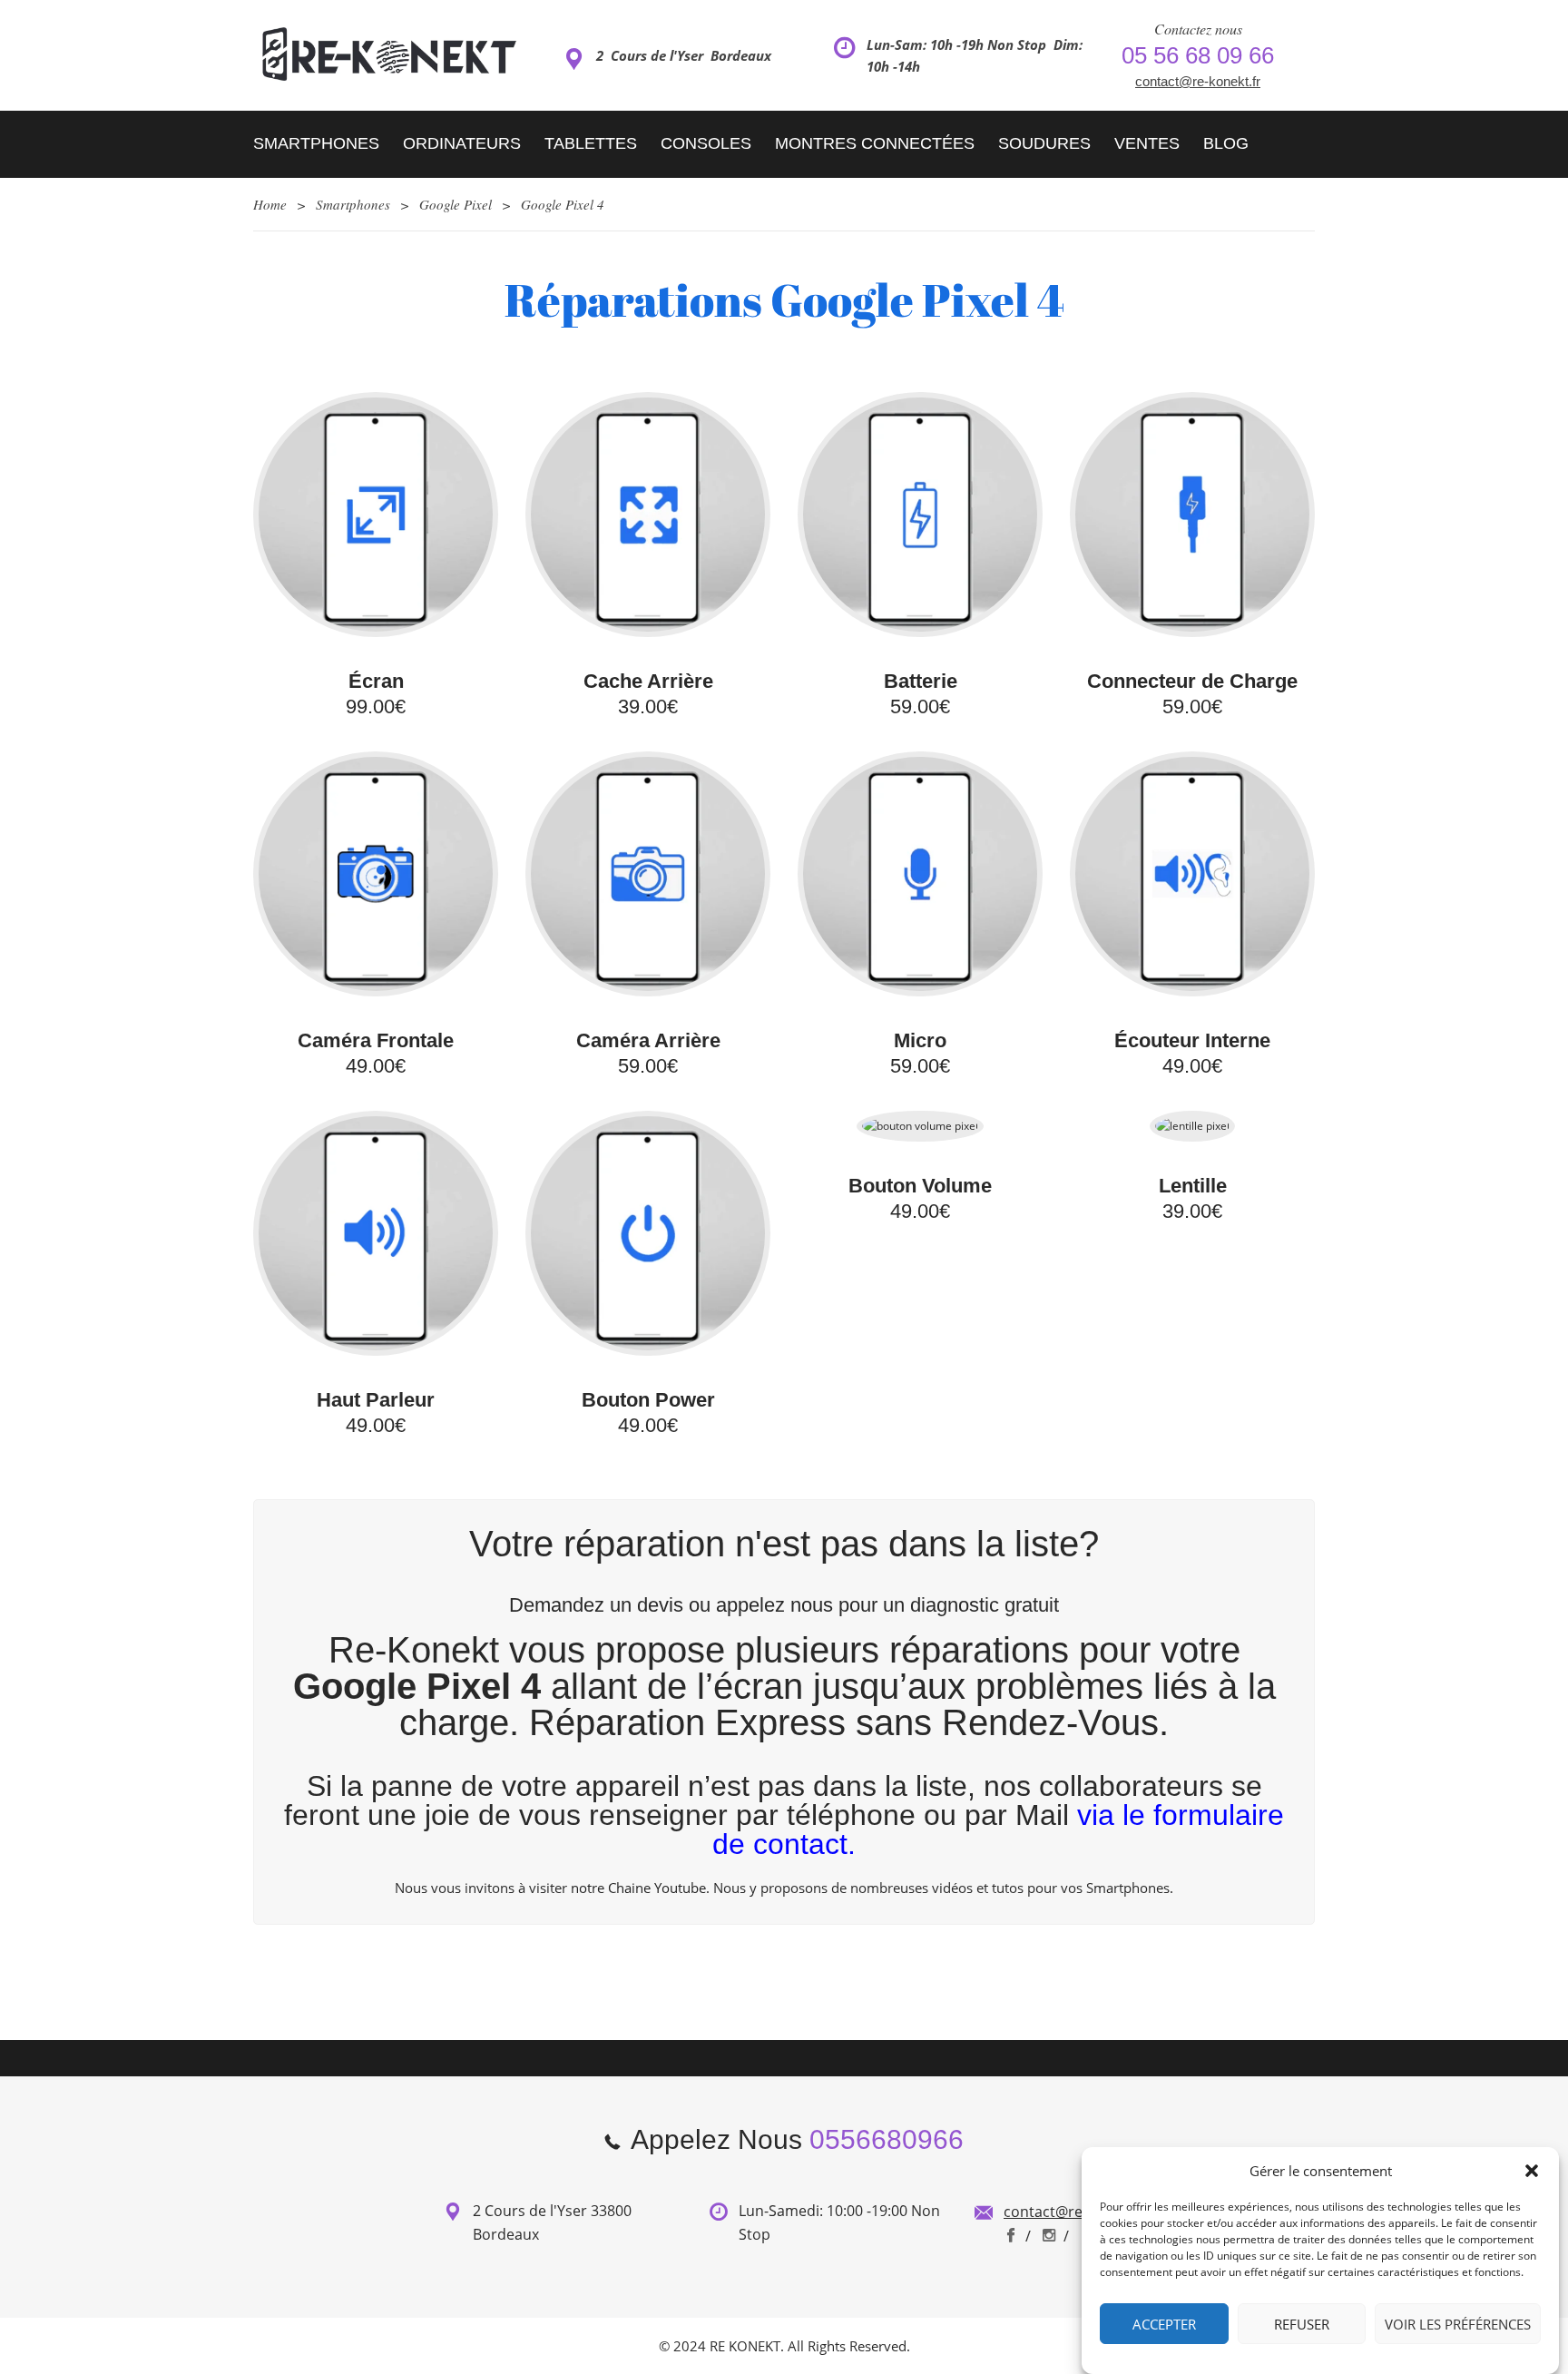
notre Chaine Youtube (638, 1888)
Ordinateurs (462, 143)
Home (270, 204)
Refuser (1302, 2324)
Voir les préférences (1458, 2324)
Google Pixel (456, 204)
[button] (1532, 2171)
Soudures (1044, 143)
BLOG (1226, 143)
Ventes (1147, 143)
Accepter (1164, 2324)
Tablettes (591, 143)
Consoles (706, 143)
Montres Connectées (875, 143)
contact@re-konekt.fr (1198, 81)
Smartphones (316, 143)
